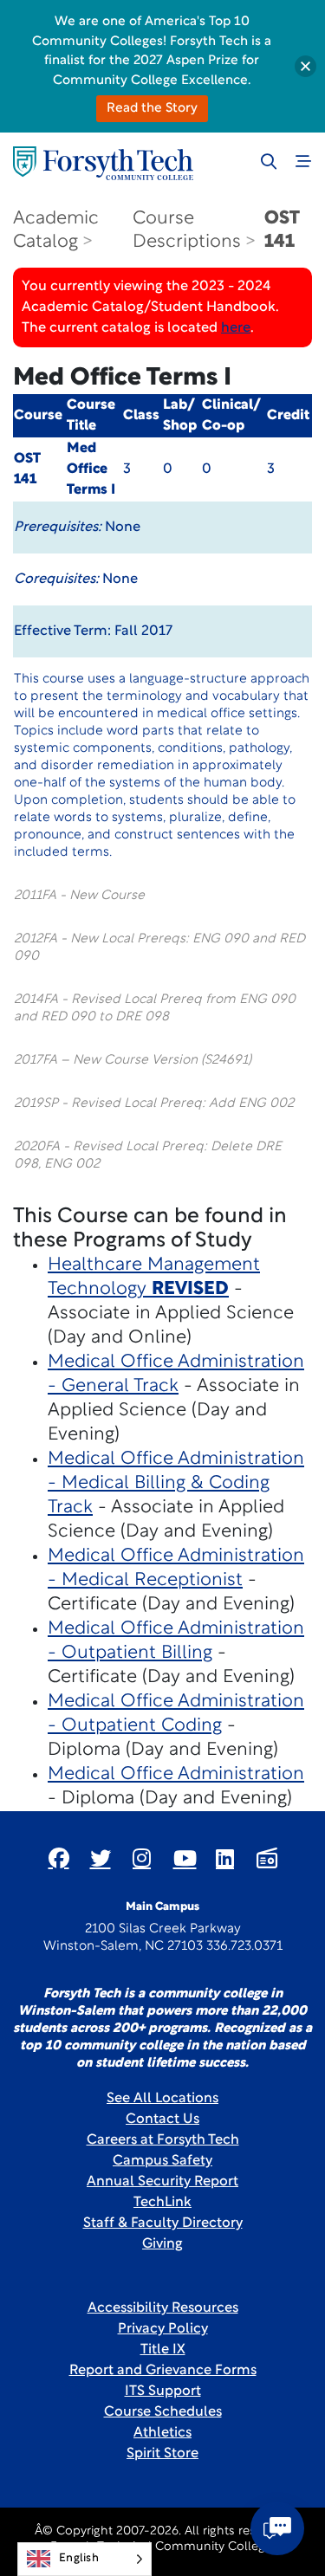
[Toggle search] (269, 161)
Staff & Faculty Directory (163, 2223)
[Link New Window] (59, 1858)
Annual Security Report (162, 2182)
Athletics (162, 2433)
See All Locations (162, 2099)
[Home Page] (103, 163)
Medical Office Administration (176, 1774)
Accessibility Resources (163, 2308)
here (236, 328)
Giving (162, 2244)
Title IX (163, 2350)
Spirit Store (162, 2454)
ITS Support (163, 2392)
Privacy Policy (163, 2329)
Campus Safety (162, 2161)
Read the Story (152, 109)
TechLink (162, 2203)
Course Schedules (163, 2412)
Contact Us (162, 2120)
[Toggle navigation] (303, 161)
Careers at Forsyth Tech (163, 2140)
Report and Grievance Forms (163, 2371)
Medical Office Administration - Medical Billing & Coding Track (176, 1483)
